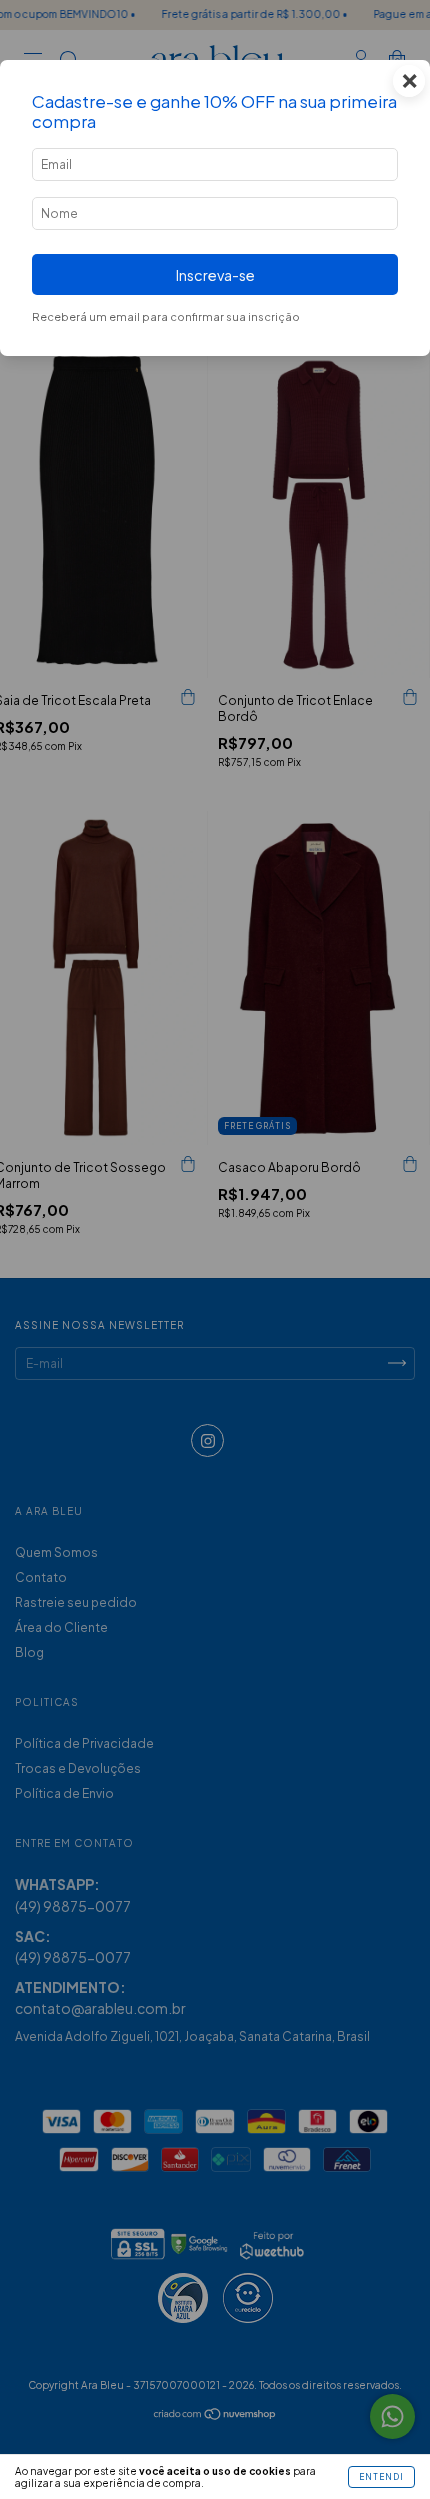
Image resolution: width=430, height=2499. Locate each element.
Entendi (381, 2477)
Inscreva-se (215, 275)
